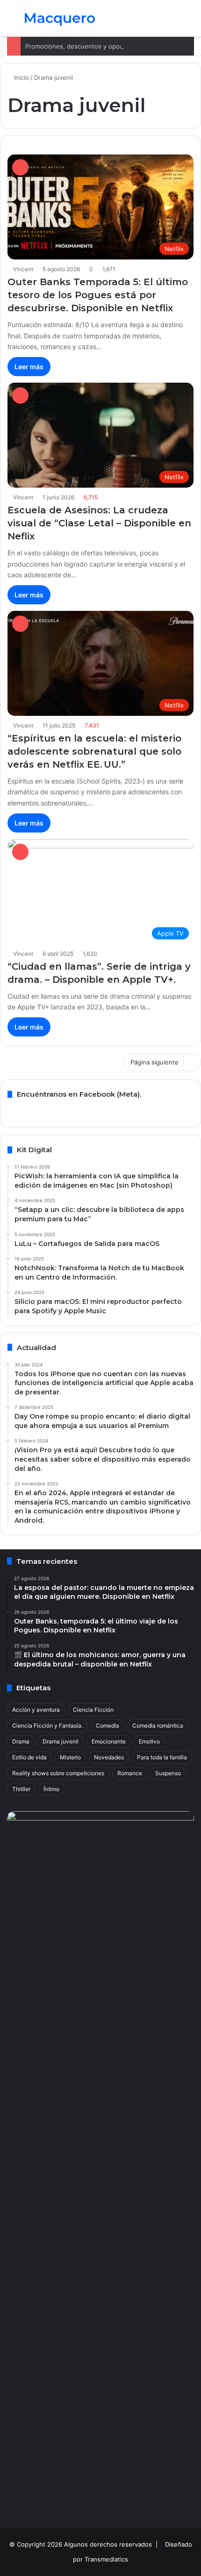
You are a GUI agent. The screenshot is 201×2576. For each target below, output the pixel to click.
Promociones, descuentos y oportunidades (88, 46)
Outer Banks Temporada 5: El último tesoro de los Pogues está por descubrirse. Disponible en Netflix (98, 295)
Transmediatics (106, 2559)
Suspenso (168, 1773)
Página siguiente (154, 1062)
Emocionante (109, 1741)
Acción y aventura (36, 1710)
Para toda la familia (162, 1757)
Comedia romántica (158, 1725)
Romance (130, 1773)
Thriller (21, 1789)
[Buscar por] (189, 22)
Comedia (108, 1725)
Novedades (109, 1757)
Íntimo (51, 1789)
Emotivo (149, 1741)
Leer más (29, 367)
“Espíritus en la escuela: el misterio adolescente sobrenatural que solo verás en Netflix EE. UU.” (94, 751)
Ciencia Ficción (93, 1710)
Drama (21, 1741)
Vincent (23, 269)
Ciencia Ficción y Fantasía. (47, 1725)
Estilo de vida (29, 1757)
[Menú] (12, 22)
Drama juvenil (61, 1741)
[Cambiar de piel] (173, 22)
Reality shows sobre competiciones (58, 1773)
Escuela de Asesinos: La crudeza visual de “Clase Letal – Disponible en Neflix (99, 523)
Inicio (21, 77)
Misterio (70, 1757)
